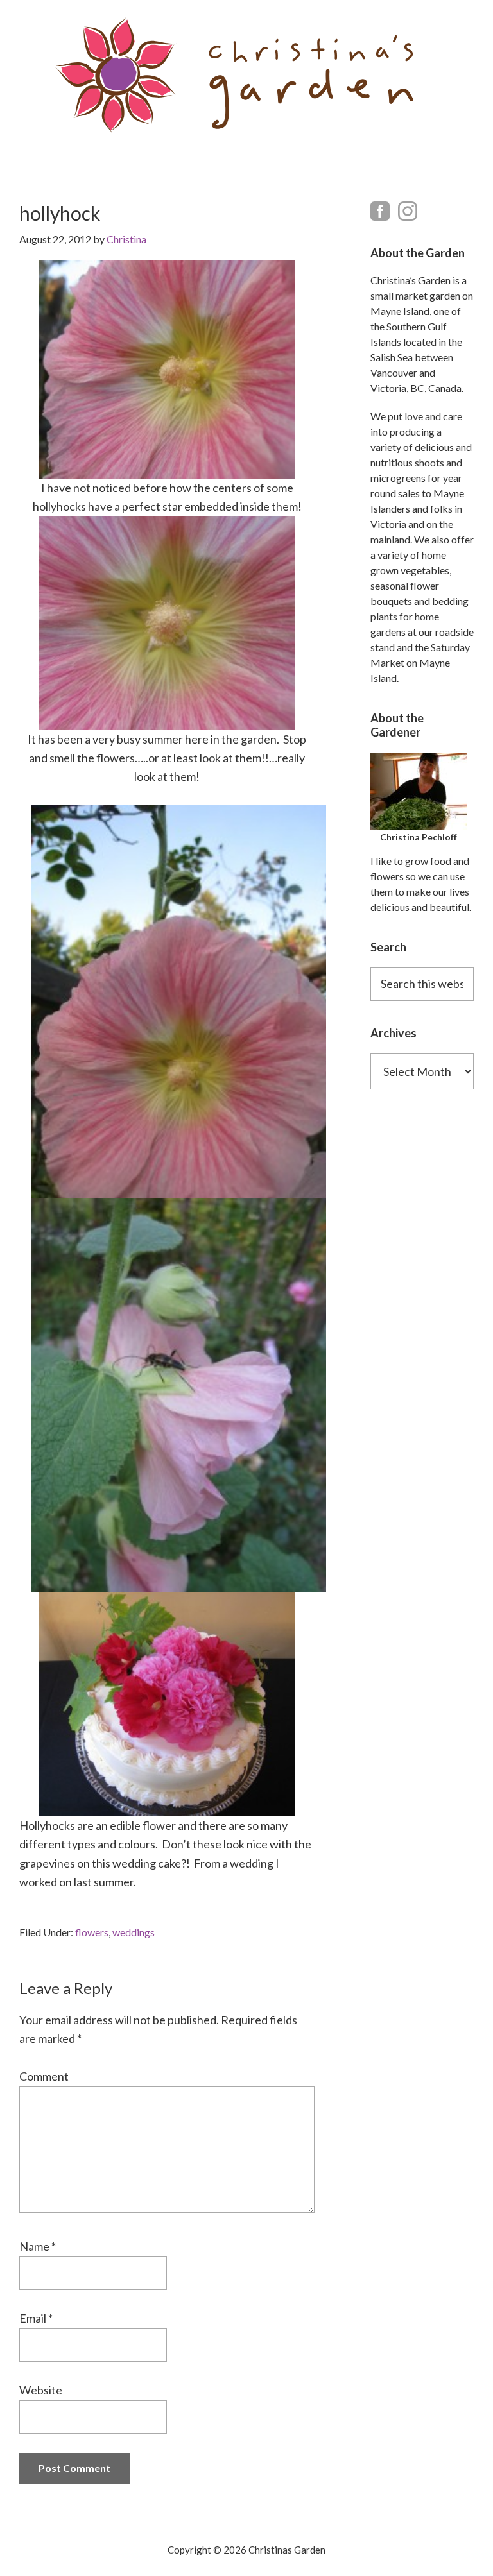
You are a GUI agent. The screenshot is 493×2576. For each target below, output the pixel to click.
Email (36, 2318)
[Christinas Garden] (246, 75)
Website (41, 2390)
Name (38, 2246)
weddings (134, 1932)
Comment (44, 2076)
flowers (92, 1932)
